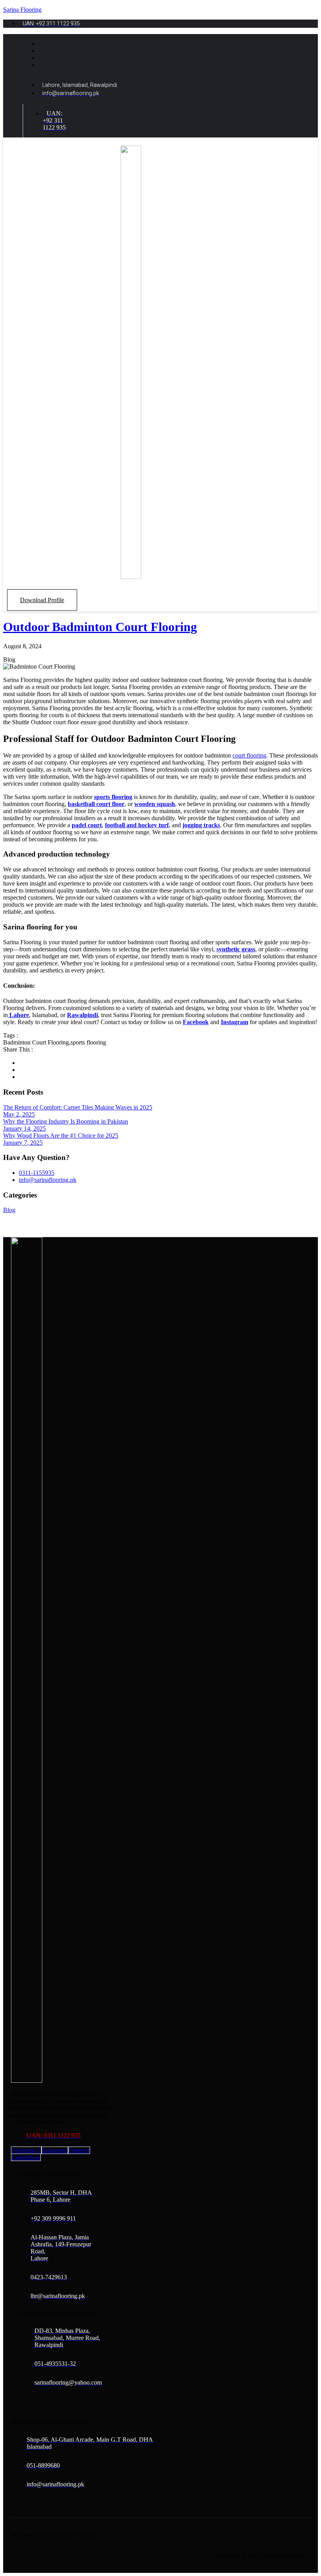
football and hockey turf (137, 825)
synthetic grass (236, 949)
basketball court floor (96, 804)
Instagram (234, 1022)
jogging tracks (201, 825)
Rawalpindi (82, 1015)
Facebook (196, 1022)
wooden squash (155, 804)
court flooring (249, 755)
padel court (87, 825)
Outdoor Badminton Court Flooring (100, 627)
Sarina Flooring (22, 10)
